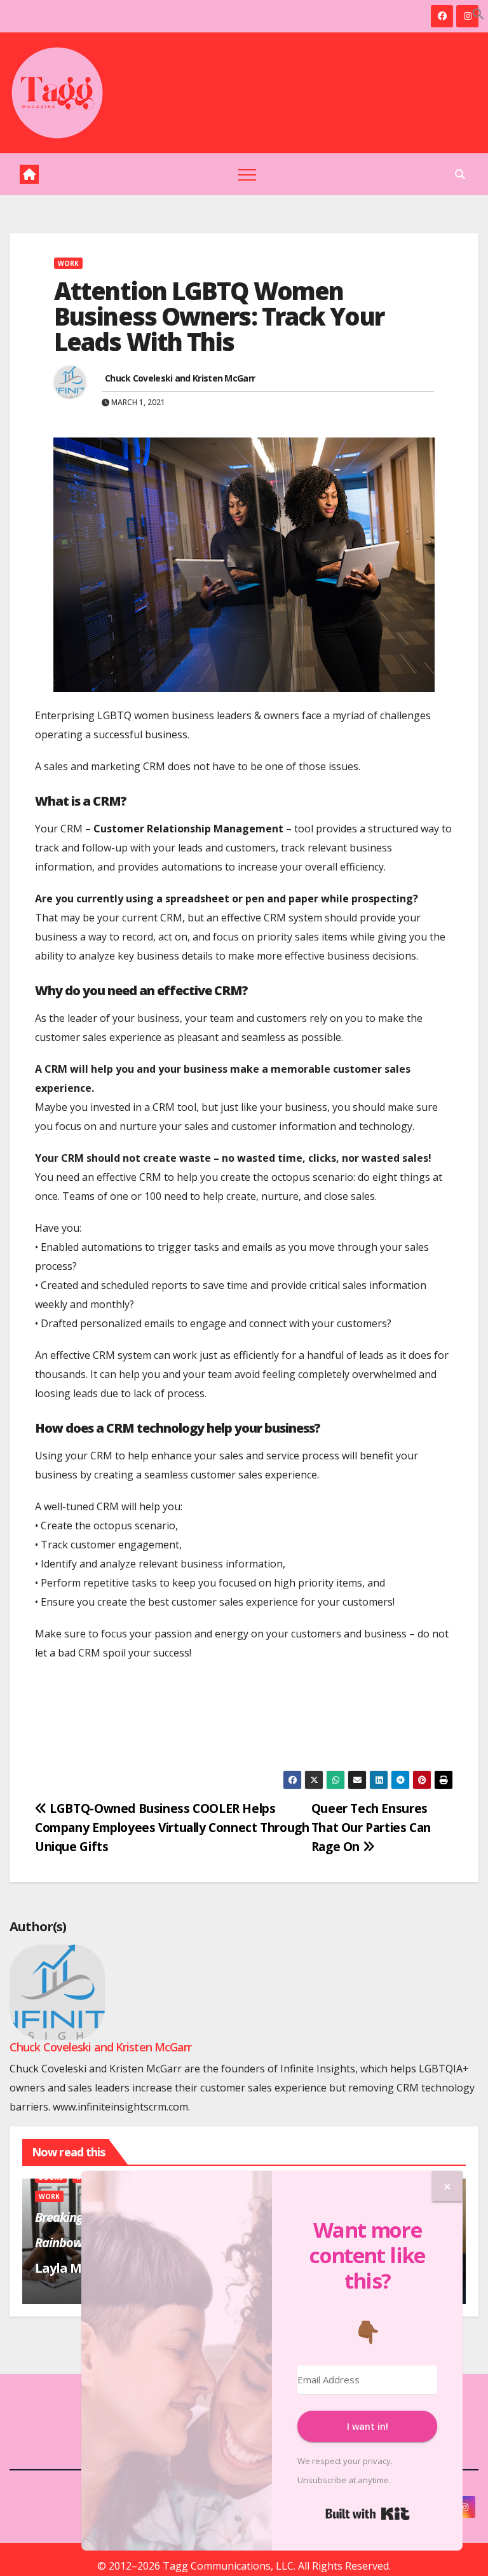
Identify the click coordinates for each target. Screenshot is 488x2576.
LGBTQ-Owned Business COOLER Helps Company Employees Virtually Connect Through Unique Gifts (172, 1827)
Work (68, 263)
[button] (478, 13)
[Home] (29, 174)
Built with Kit (368, 2514)
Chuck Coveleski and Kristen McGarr (180, 378)
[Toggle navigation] (247, 174)
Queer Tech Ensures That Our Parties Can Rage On (371, 1827)
